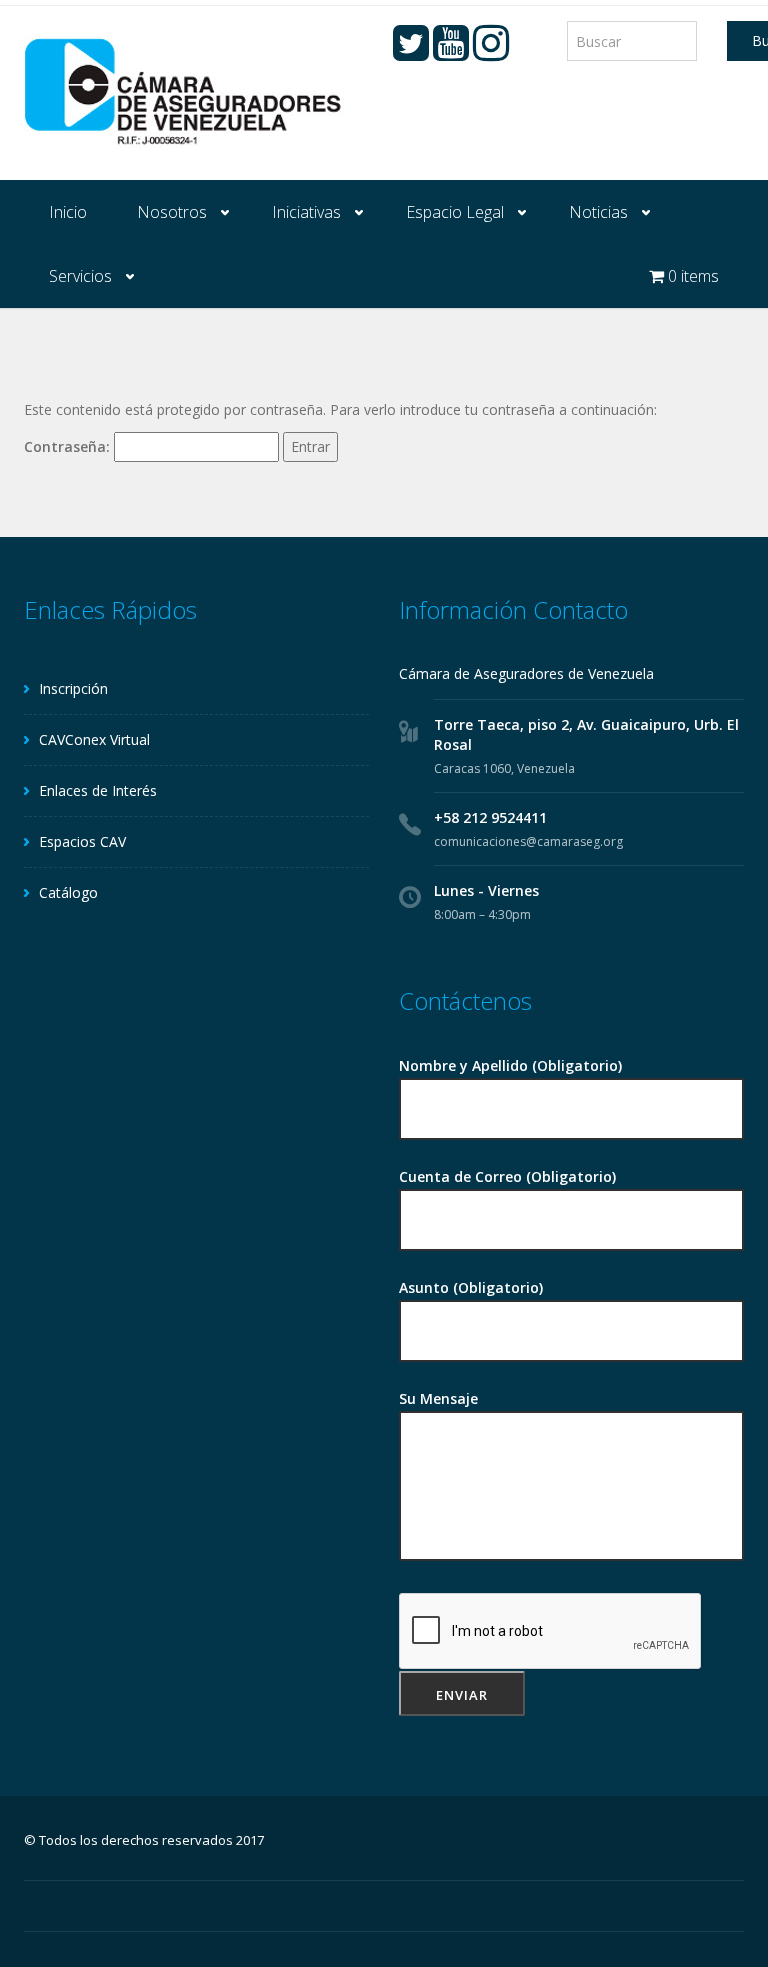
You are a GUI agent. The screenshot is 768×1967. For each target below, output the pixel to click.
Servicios (80, 276)
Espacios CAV (82, 841)
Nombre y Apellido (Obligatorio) (510, 1065)
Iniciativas (306, 212)
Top (720, 1919)
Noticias (598, 212)
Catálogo (68, 892)
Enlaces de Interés (98, 790)
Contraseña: (69, 446)
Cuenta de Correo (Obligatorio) (507, 1176)
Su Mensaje (438, 1398)
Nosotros (172, 212)
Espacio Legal (455, 212)
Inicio (68, 212)
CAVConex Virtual (94, 739)
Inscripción (73, 688)
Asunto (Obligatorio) (471, 1287)
